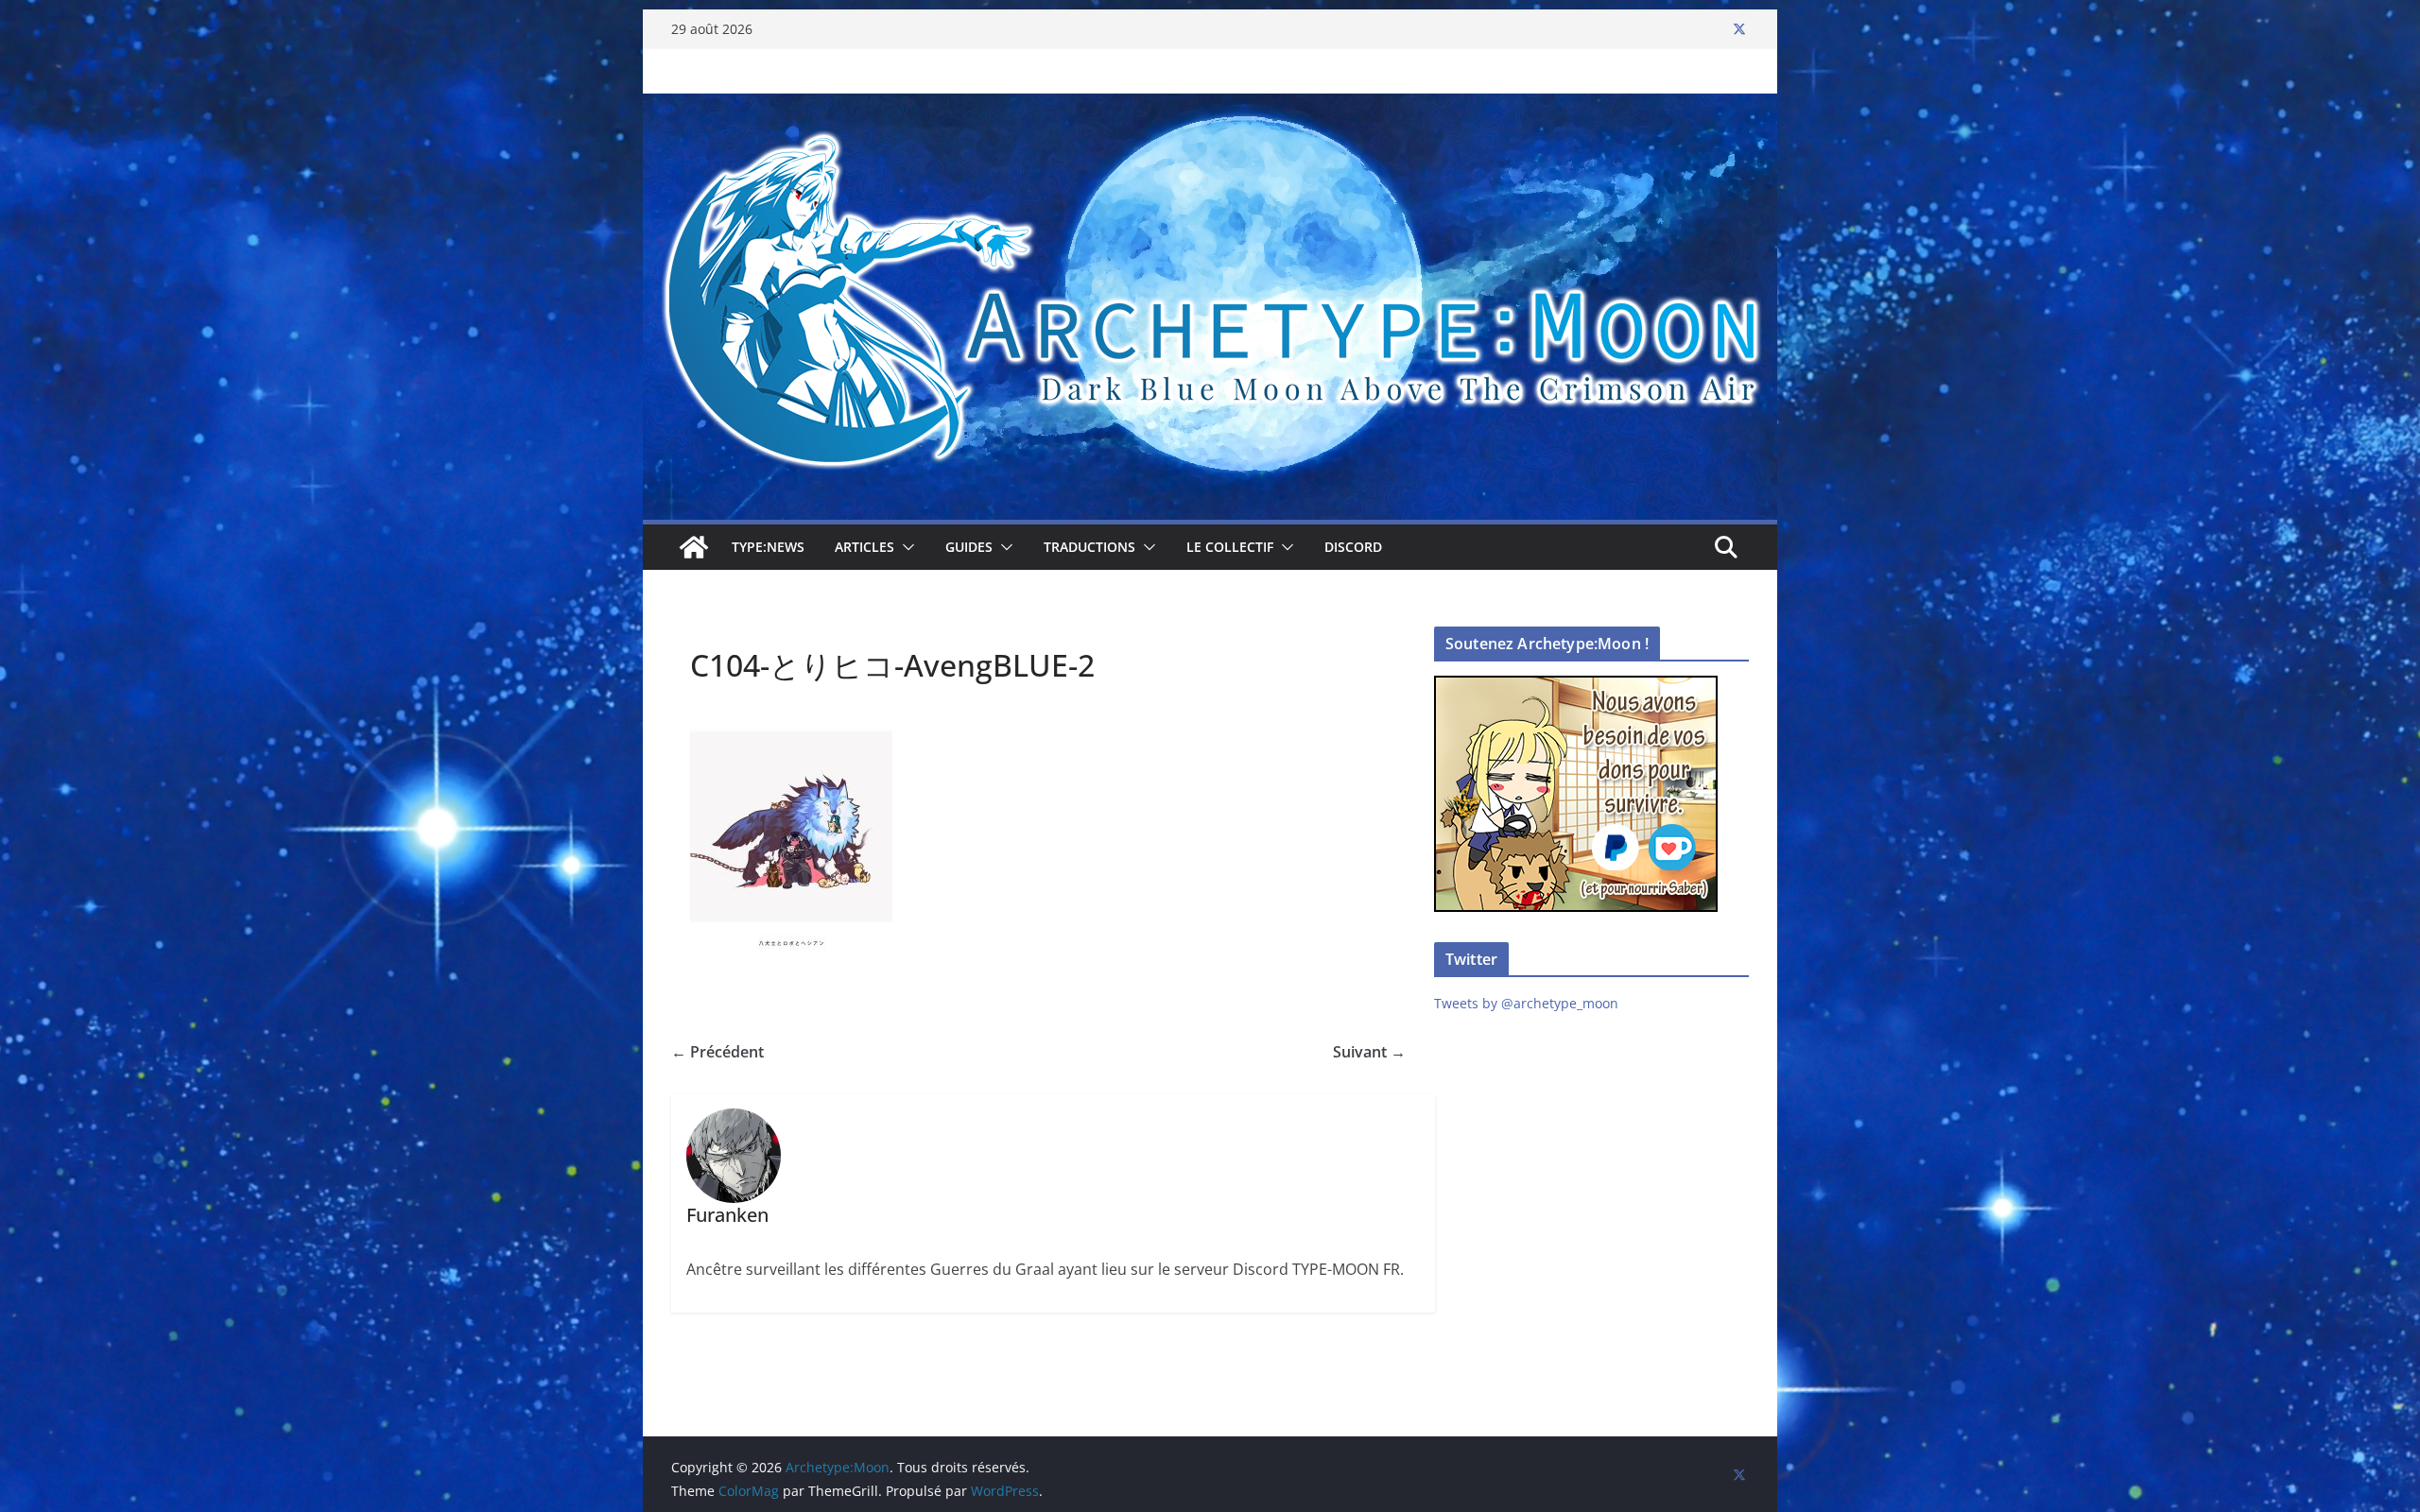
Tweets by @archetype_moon (1526, 1003)
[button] (905, 547)
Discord (1353, 547)
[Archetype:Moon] (1210, 107)
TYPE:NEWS (768, 547)
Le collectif (1230, 547)
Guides (969, 547)
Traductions (1089, 547)
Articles (864, 547)
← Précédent (717, 1052)
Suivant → (1369, 1052)
